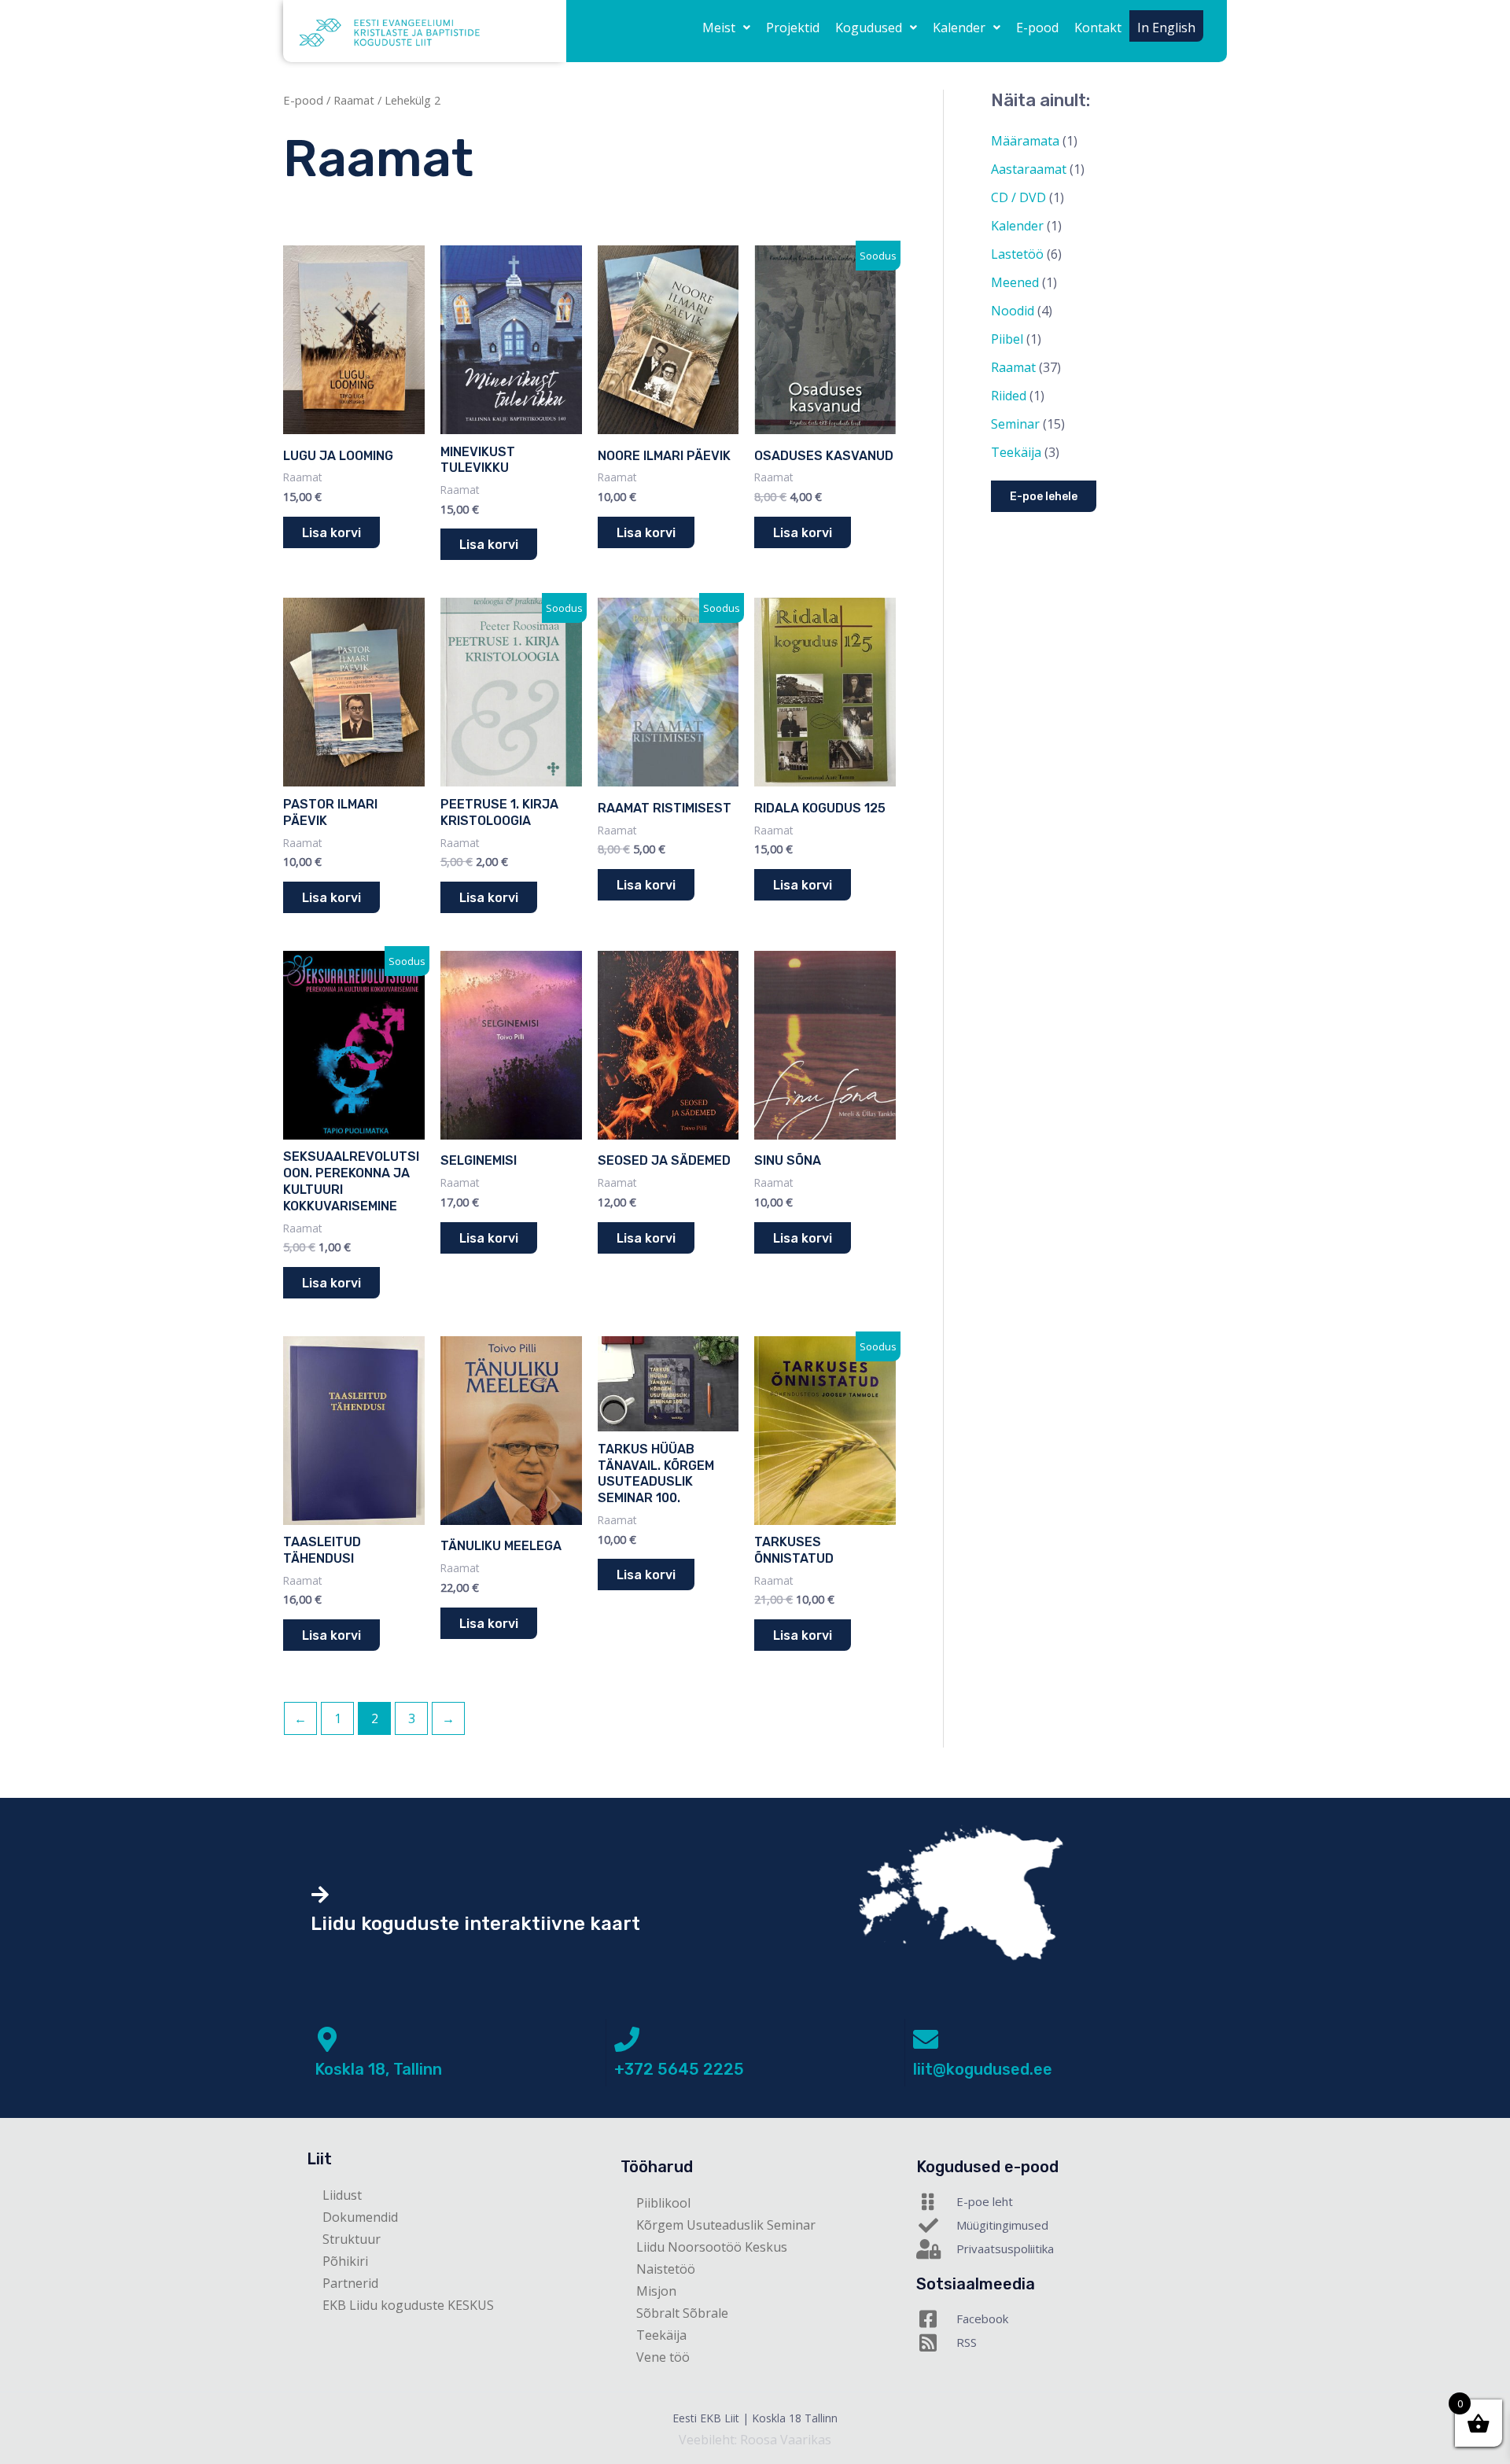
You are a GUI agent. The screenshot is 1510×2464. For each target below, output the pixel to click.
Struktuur (352, 2239)
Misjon (656, 2291)
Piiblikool (663, 2203)
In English (1166, 28)
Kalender (959, 28)
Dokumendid (360, 2217)
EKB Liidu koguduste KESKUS (408, 2305)
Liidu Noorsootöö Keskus (712, 2247)
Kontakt (1098, 28)
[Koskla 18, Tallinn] (327, 2039)
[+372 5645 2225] (627, 2039)
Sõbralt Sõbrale (682, 2313)
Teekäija (661, 2335)
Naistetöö (666, 2269)
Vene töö (663, 2357)
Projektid (793, 28)
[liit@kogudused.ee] (926, 2039)
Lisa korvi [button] (331, 533)
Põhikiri (345, 2261)
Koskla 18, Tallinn (378, 2069)
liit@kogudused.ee (983, 2069)
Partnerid (350, 2283)
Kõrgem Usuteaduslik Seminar (726, 2225)
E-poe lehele (1044, 497)
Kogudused (869, 28)
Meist (719, 28)
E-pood (1037, 28)
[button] (726, 28)
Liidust (342, 2195)
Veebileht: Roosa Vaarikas (755, 2440)
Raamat (354, 100)
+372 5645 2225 (679, 2069)
